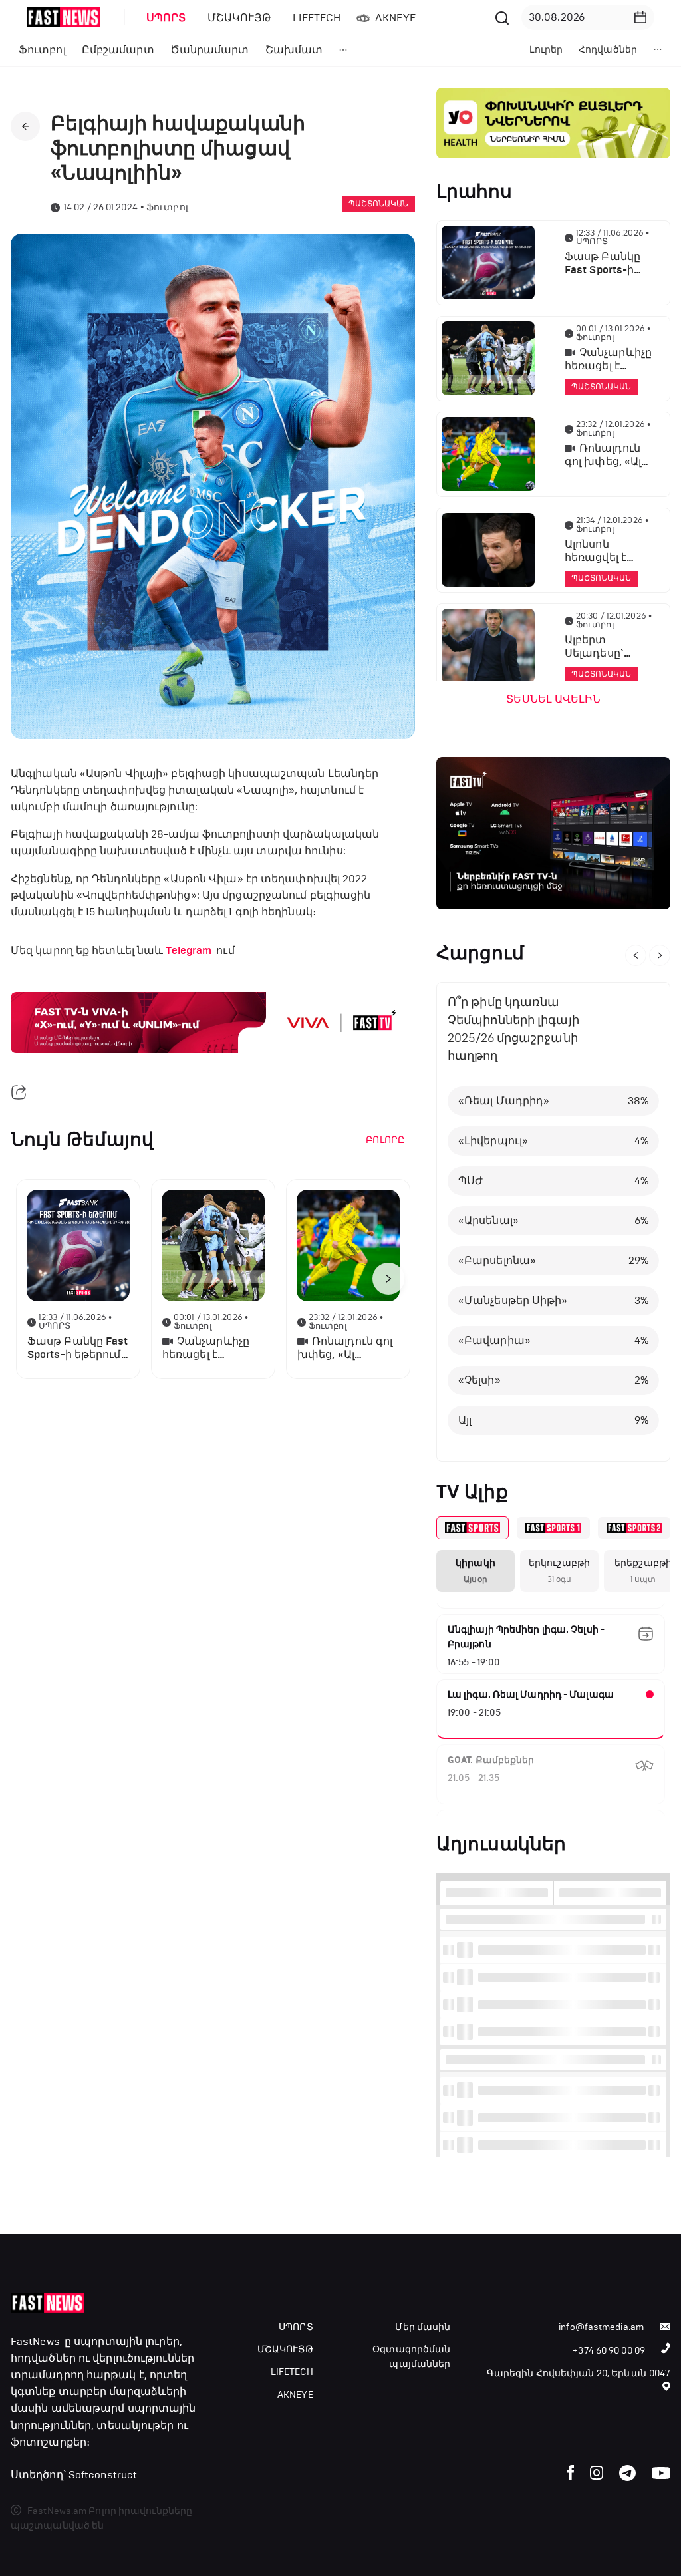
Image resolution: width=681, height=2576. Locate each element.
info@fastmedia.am (601, 2327)
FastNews (35, 2341)
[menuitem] (164, 18)
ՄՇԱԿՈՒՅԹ (285, 2349)
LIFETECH (292, 2372)
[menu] (313, 18)
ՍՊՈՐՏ (296, 2327)
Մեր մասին (423, 2327)
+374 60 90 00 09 (609, 2351)
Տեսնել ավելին (553, 699)
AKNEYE (295, 2395)
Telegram (189, 951)
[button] (640, 17)
